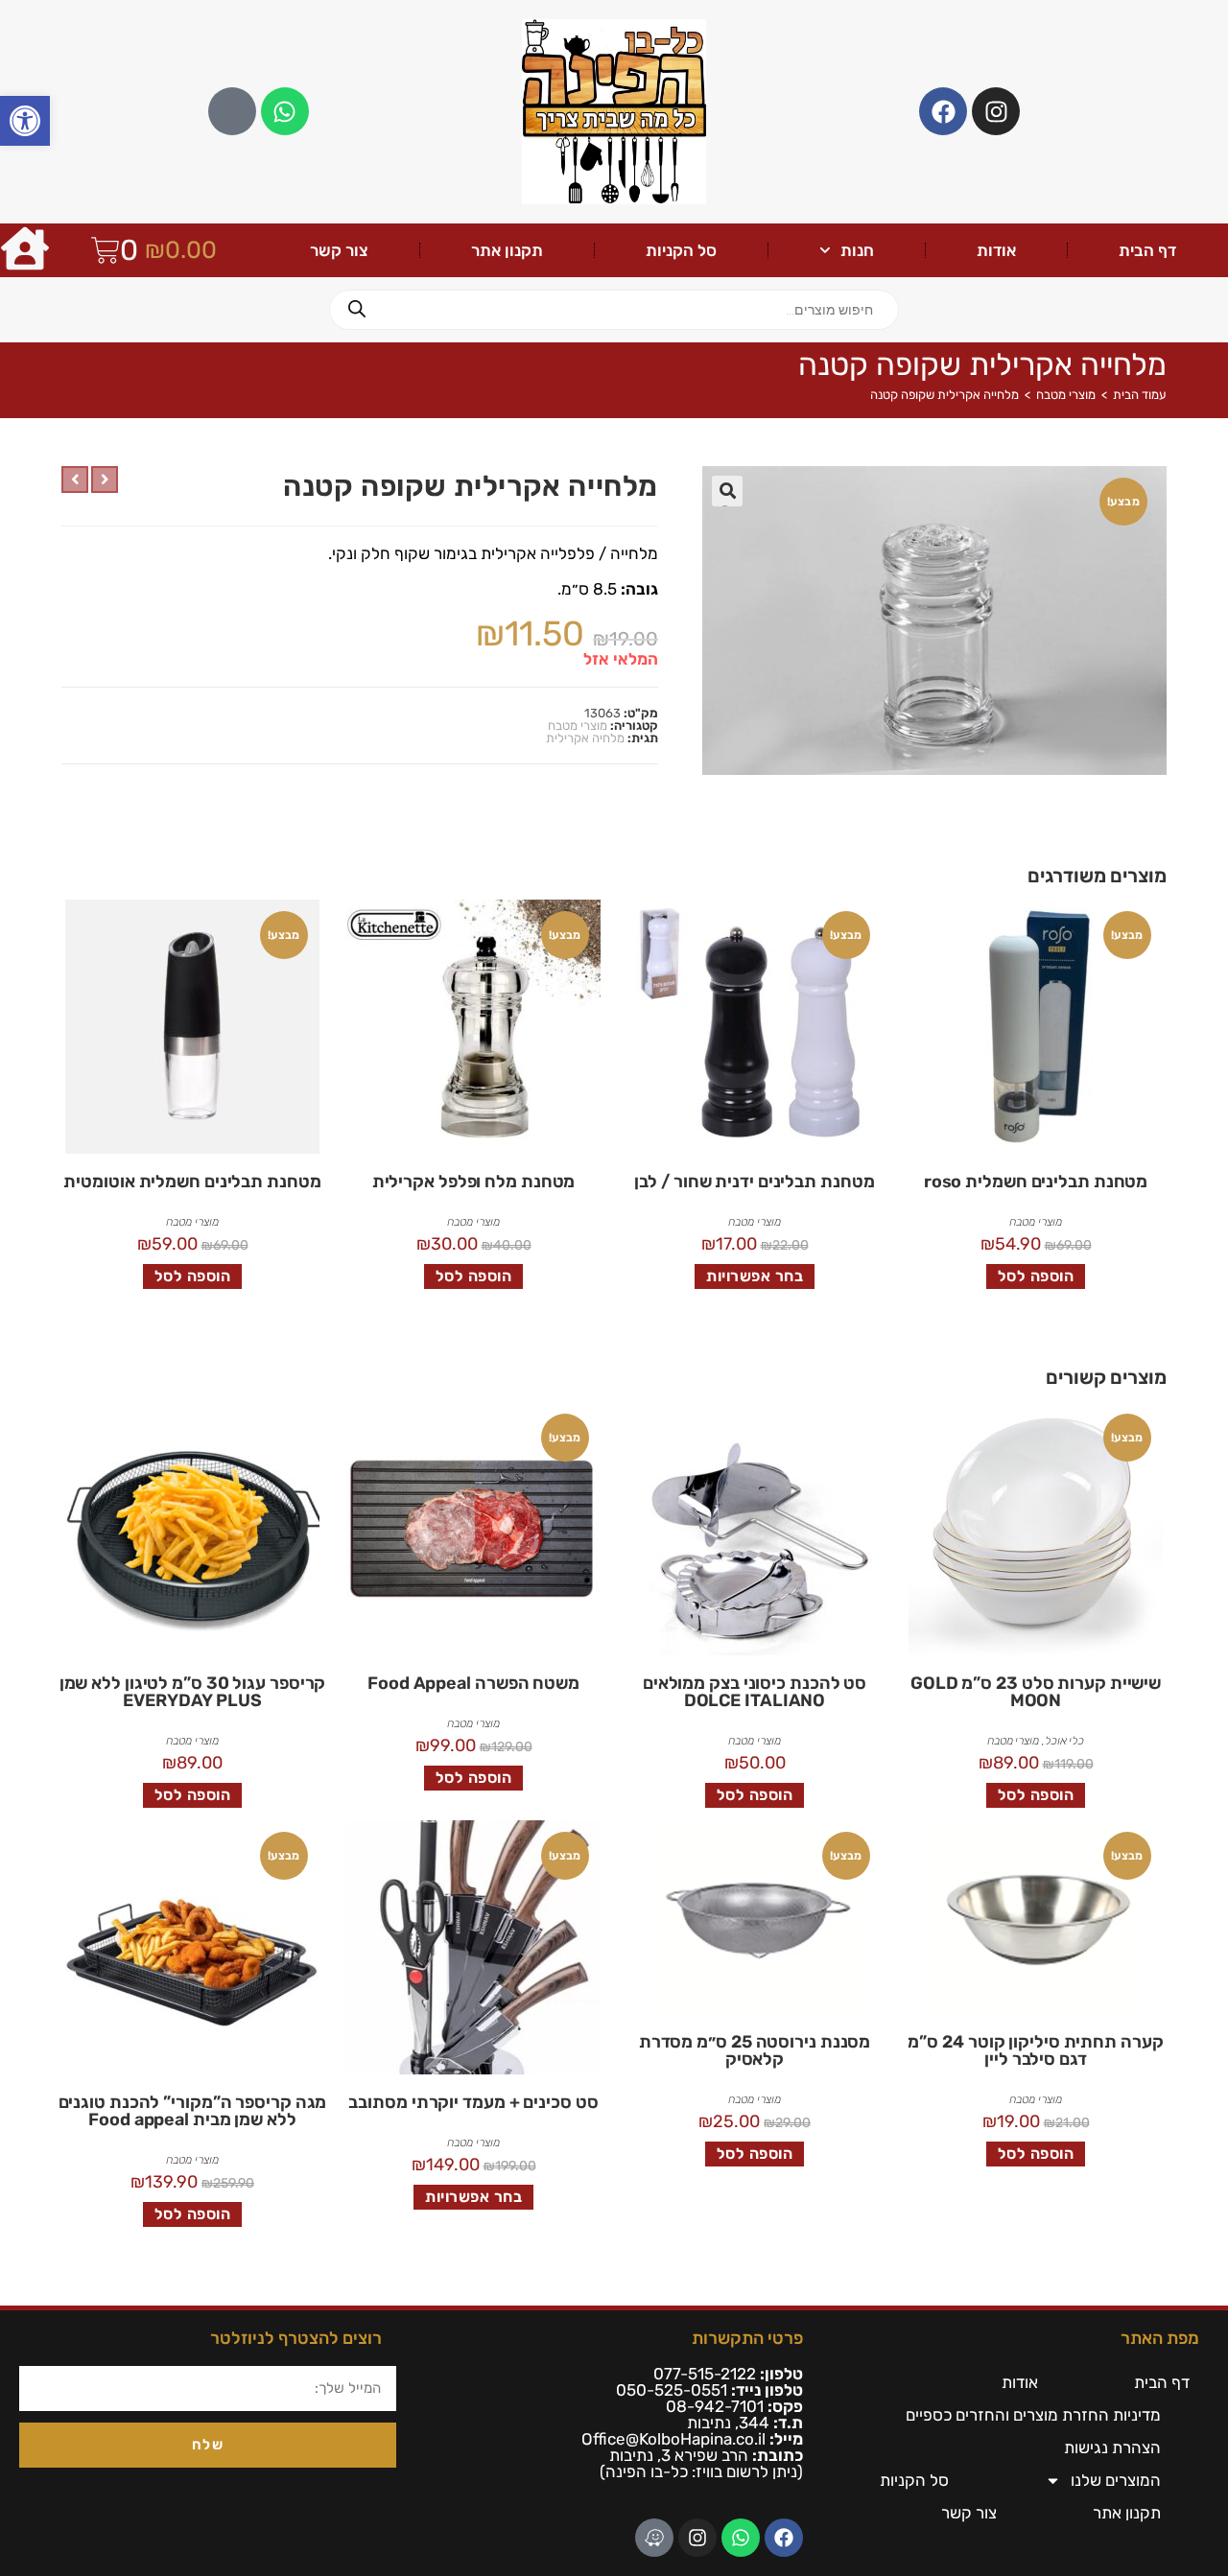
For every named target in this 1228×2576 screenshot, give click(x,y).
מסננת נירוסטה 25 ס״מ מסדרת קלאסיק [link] (755, 2050)
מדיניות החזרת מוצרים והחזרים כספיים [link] (1033, 2415)
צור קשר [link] (339, 250)
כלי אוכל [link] (1064, 1741)
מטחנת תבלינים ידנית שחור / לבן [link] (754, 1182)
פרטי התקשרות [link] (747, 2338)
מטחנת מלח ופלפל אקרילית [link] (474, 1182)
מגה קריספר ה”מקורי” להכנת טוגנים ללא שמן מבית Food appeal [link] (193, 2111)
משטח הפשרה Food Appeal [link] (473, 1683)
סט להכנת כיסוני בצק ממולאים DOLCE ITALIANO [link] (755, 1692)
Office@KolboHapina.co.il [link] (673, 2439)
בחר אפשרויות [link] (755, 1276)
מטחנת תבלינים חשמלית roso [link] (1036, 1182)
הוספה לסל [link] (1036, 1276)
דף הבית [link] (1147, 250)
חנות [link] (857, 250)
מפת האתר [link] (1160, 2338)
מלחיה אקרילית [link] (585, 738)
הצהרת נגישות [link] (1112, 2447)
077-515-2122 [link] (705, 2374)
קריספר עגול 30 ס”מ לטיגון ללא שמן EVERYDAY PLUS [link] (193, 1692)
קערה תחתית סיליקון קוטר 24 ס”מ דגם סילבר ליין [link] (1035, 2050)
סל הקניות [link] (681, 250)
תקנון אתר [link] (507, 250)
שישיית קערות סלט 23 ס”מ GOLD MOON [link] (1036, 1692)
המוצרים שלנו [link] (1116, 2480)
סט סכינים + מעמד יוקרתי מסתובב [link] (473, 2102)
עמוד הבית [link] (1140, 395)
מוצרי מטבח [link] (1066, 395)
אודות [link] (996, 250)
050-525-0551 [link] (672, 2390)
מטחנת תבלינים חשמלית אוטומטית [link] (192, 1182)
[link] (25, 121)
